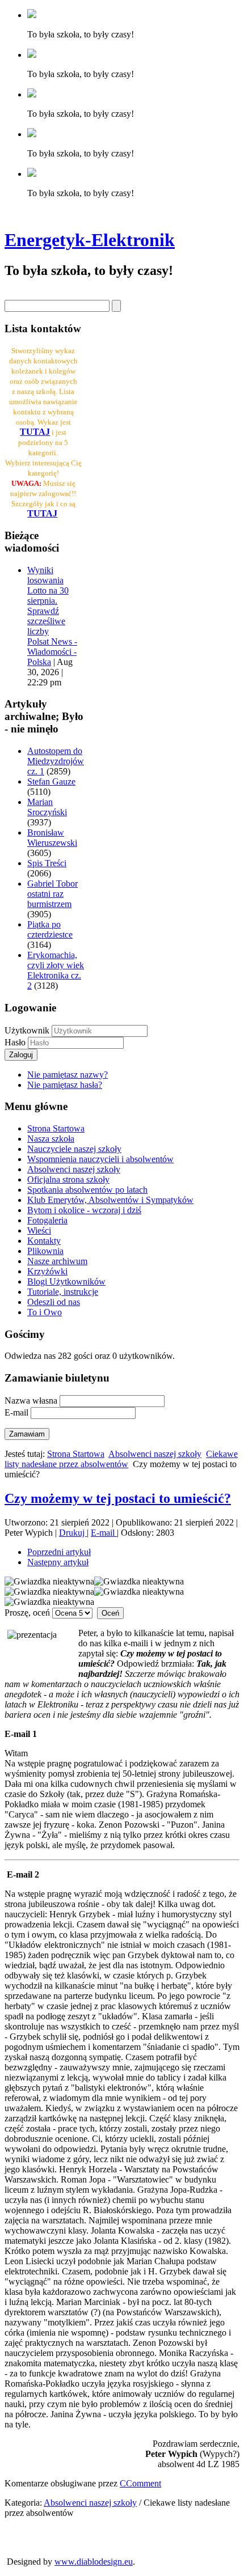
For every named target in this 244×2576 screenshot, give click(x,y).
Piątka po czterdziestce (50, 929)
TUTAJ (42, 513)
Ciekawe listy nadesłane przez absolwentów (121, 1459)
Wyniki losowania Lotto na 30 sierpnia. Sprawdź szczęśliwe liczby (48, 601)
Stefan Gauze (51, 781)
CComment (140, 2483)
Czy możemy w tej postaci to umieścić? (118, 1498)
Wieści (39, 1230)
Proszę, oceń (27, 1613)
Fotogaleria (47, 1220)
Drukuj (73, 1533)
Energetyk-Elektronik (90, 240)
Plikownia (45, 1251)
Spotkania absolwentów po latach (87, 1190)
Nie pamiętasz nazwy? (68, 1075)
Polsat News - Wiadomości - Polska (52, 652)
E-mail (104, 1533)
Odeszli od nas (54, 1302)
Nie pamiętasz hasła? (65, 1085)
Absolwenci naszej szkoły (74, 1169)
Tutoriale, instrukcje (63, 1292)
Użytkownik (27, 1030)
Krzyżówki (47, 1271)
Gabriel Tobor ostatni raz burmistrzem (52, 894)
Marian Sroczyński (47, 807)
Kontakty (44, 1241)
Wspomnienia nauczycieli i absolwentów (100, 1159)
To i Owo (45, 1312)
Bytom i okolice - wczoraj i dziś (84, 1210)
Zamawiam (27, 1434)
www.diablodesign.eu (94, 2562)
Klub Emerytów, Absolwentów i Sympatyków (110, 1200)
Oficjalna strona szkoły (68, 1179)
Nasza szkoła (51, 1139)
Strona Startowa (56, 1128)
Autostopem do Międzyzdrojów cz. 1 (56, 761)
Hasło (16, 1042)
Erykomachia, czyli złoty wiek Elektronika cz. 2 (56, 970)
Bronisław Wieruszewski (52, 838)
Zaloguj (21, 1055)
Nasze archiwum (57, 1261)
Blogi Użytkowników (66, 1281)
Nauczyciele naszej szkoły (74, 1149)
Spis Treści (47, 863)
